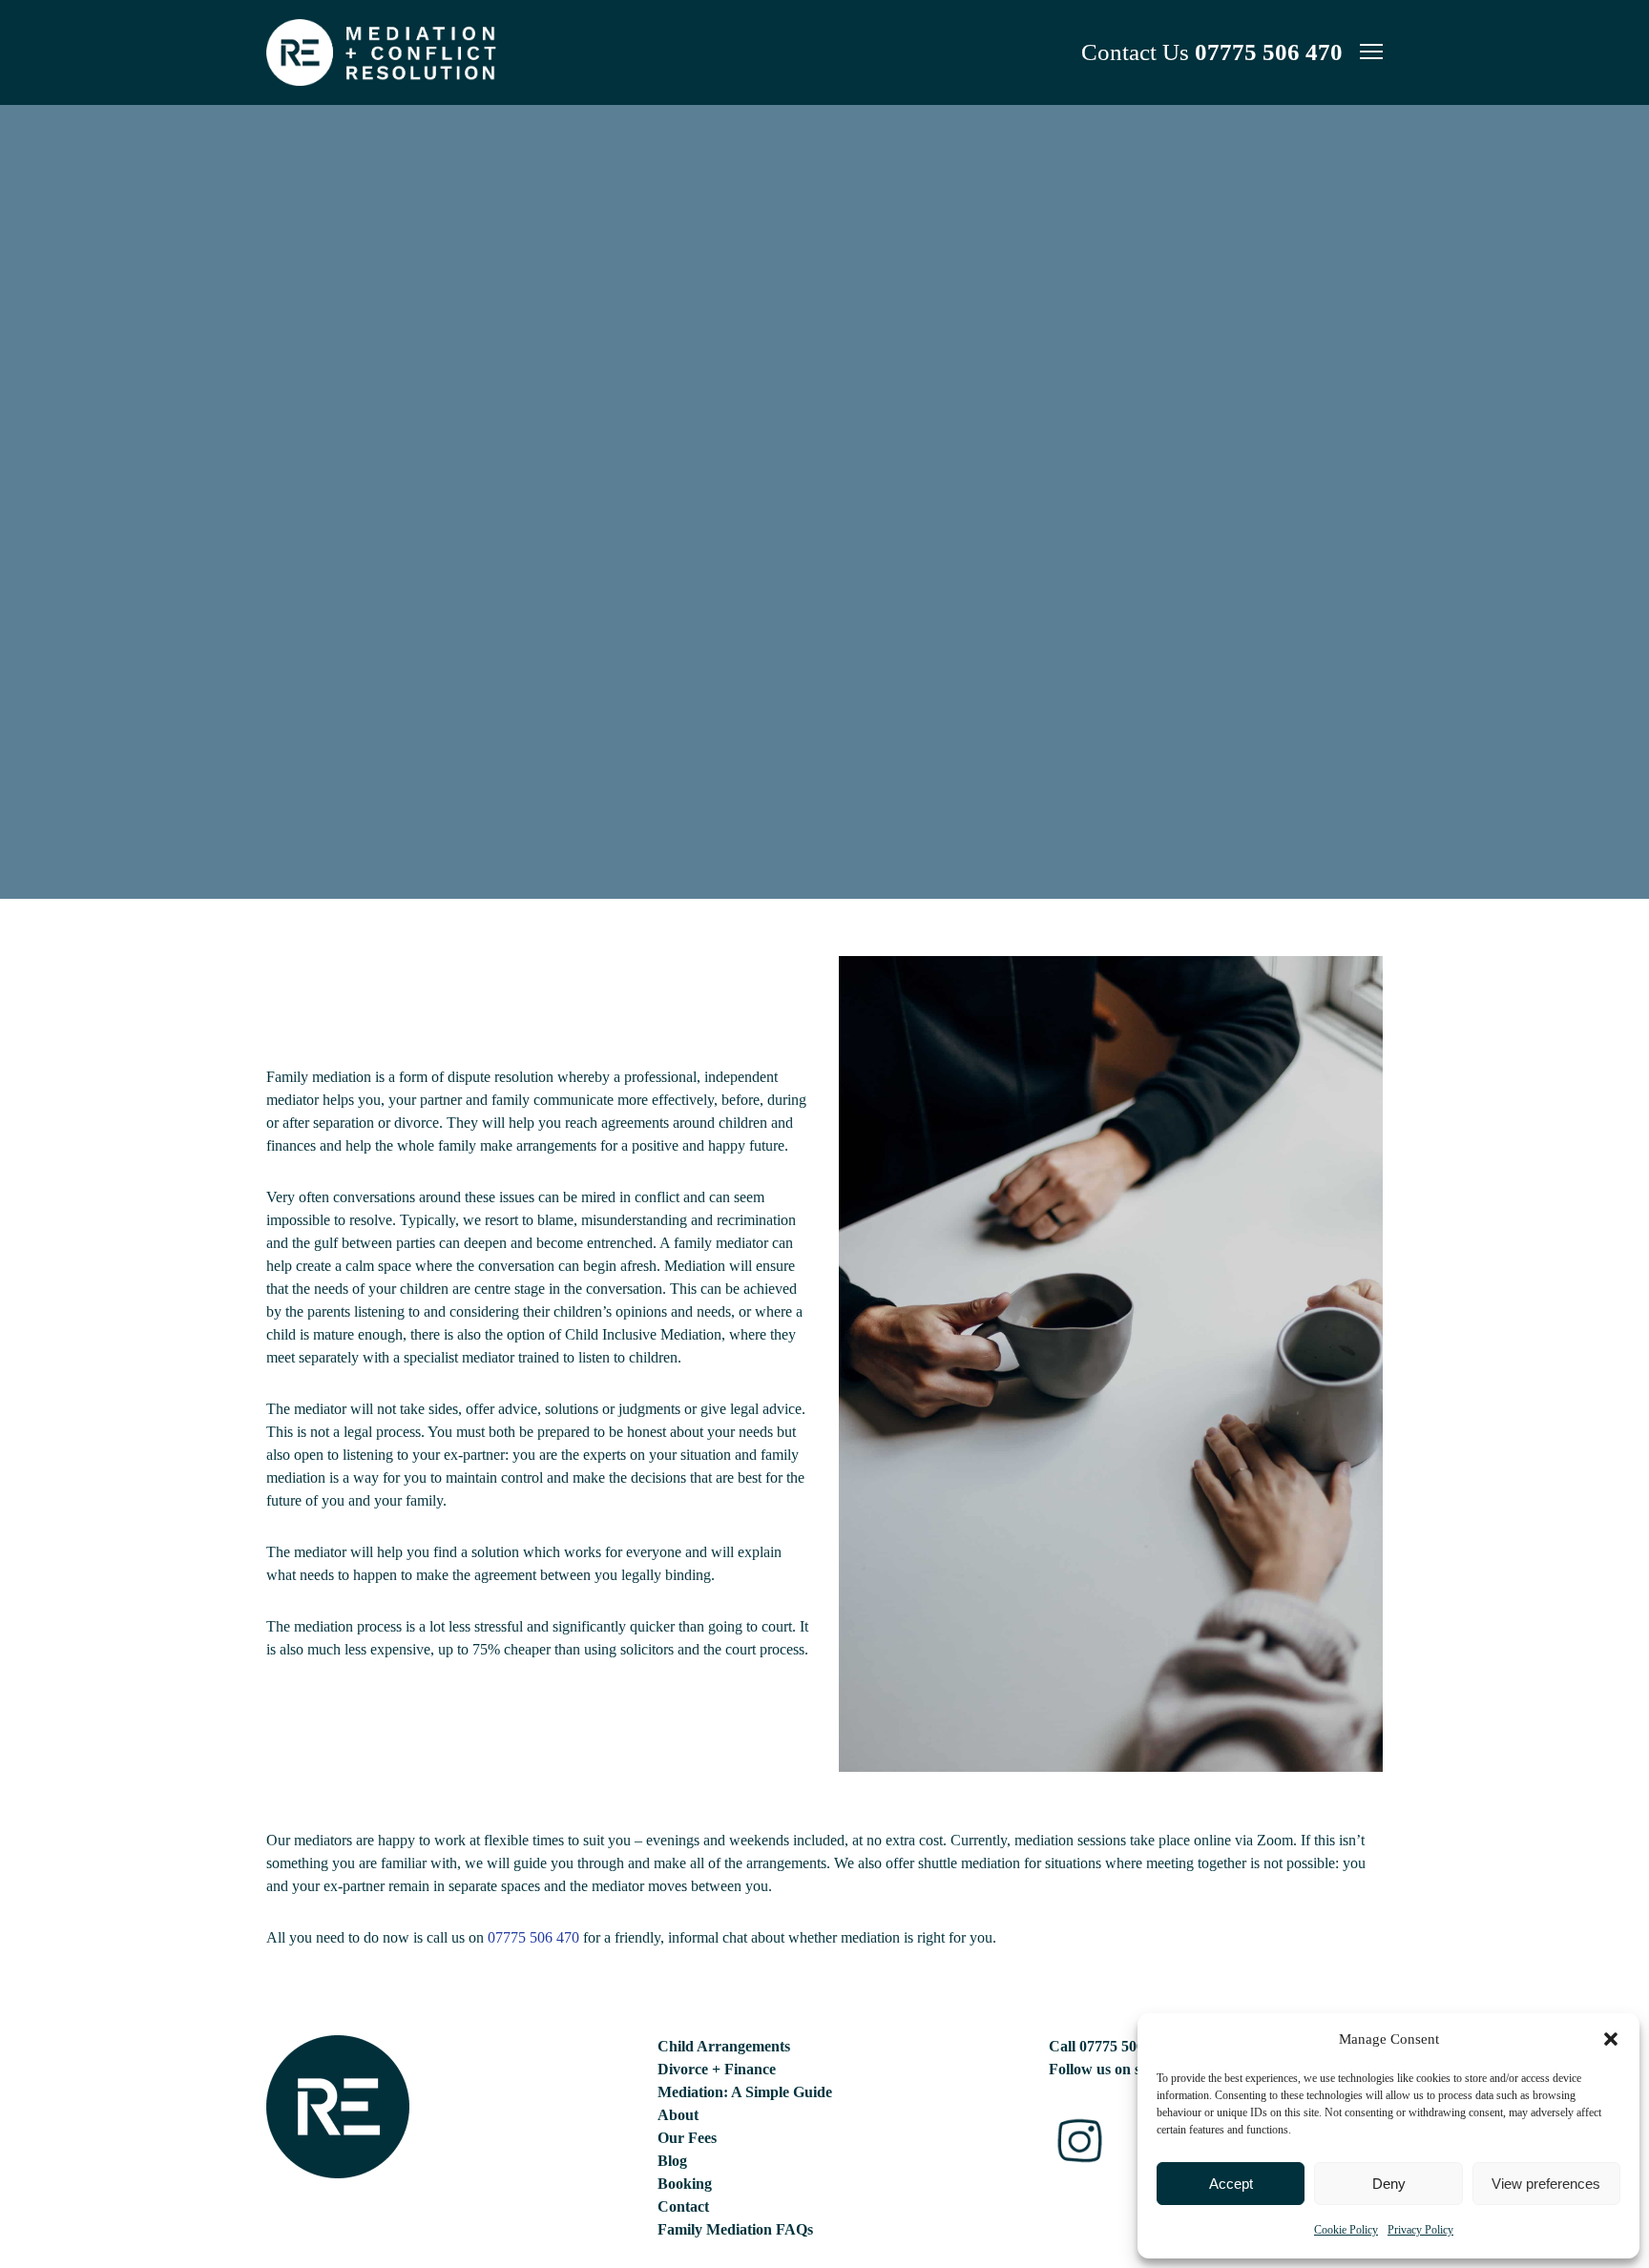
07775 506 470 (1269, 52)
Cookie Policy (1346, 2230)
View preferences (1546, 2184)
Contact (683, 2206)
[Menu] (1363, 52)
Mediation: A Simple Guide (745, 2092)
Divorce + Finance (717, 2069)
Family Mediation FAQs (735, 2229)
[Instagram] (1080, 2141)
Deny (1389, 2184)
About (678, 2115)
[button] (1611, 2039)
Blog (672, 2161)
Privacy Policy (1420, 2230)
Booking (685, 2184)
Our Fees (687, 2138)
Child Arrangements (724, 2046)
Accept (1231, 2184)
